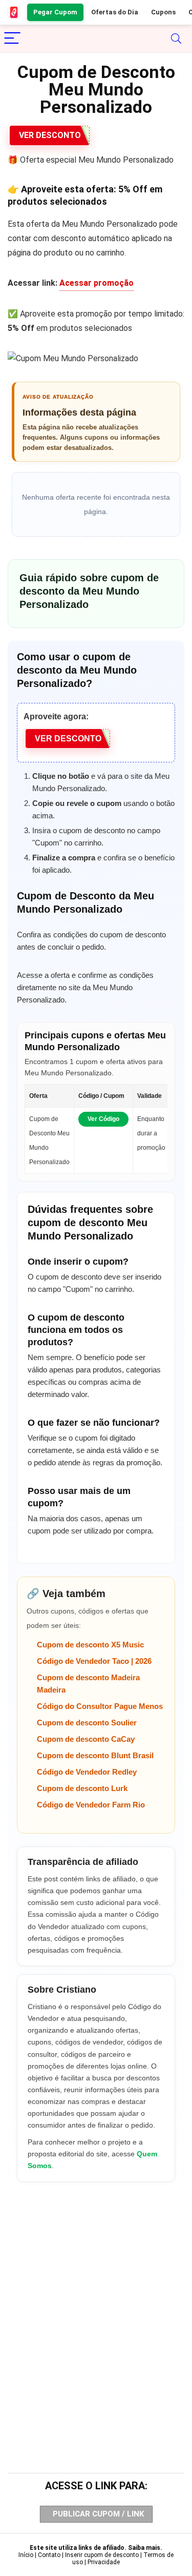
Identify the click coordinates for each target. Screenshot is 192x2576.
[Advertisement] (96, 2307)
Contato (49, 2555)
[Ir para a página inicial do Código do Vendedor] (14, 12)
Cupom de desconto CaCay (86, 1739)
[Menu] (12, 39)
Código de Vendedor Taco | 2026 (94, 1661)
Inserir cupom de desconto (102, 2555)
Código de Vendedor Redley (87, 1772)
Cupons (163, 12)
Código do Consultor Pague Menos (100, 1706)
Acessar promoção (97, 283)
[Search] (176, 39)
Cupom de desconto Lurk (82, 1788)
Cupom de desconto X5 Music (90, 1645)
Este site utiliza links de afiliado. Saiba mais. (96, 2548)
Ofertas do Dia (115, 12)
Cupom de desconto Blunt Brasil (95, 1755)
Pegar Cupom (55, 12)
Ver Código (103, 1119)
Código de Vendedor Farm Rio (91, 1805)
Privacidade (104, 2562)
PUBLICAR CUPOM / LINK (98, 2514)
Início (26, 2555)
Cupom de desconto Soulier (87, 1723)
